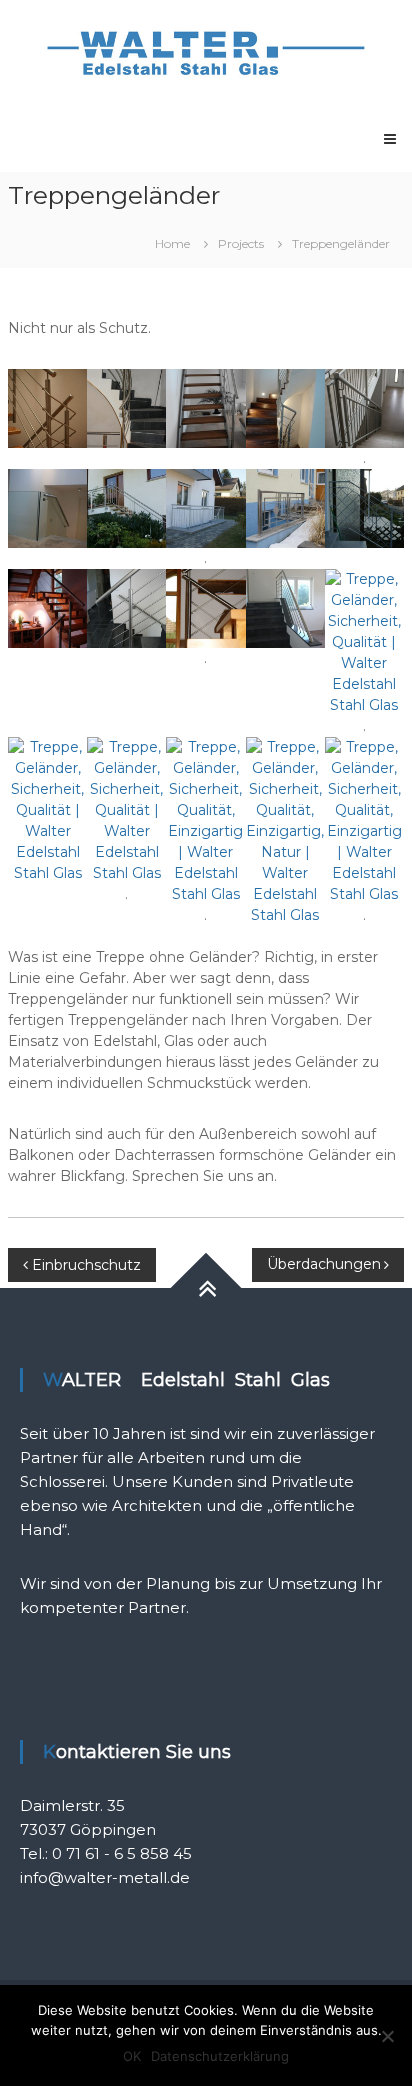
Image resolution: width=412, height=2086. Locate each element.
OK (132, 2056)
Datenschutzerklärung (220, 2056)
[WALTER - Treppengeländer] (47, 407)
